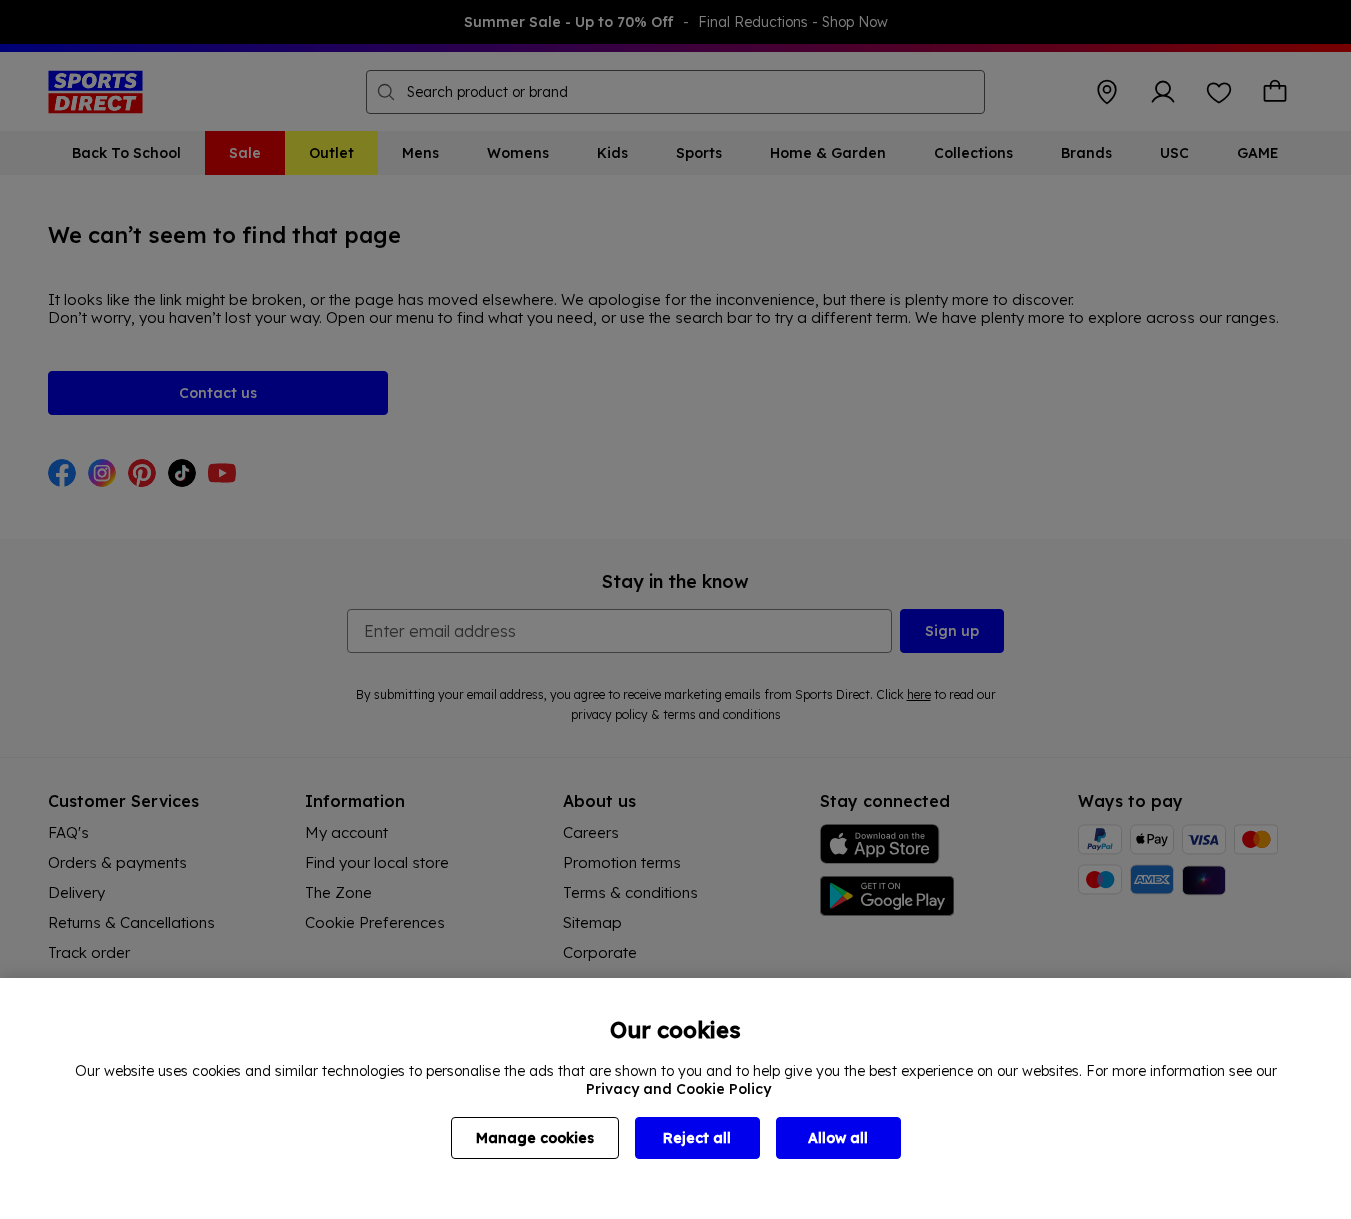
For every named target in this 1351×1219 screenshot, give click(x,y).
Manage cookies (535, 1138)
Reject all (697, 1138)
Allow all (838, 1138)
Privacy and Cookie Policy (678, 1089)
